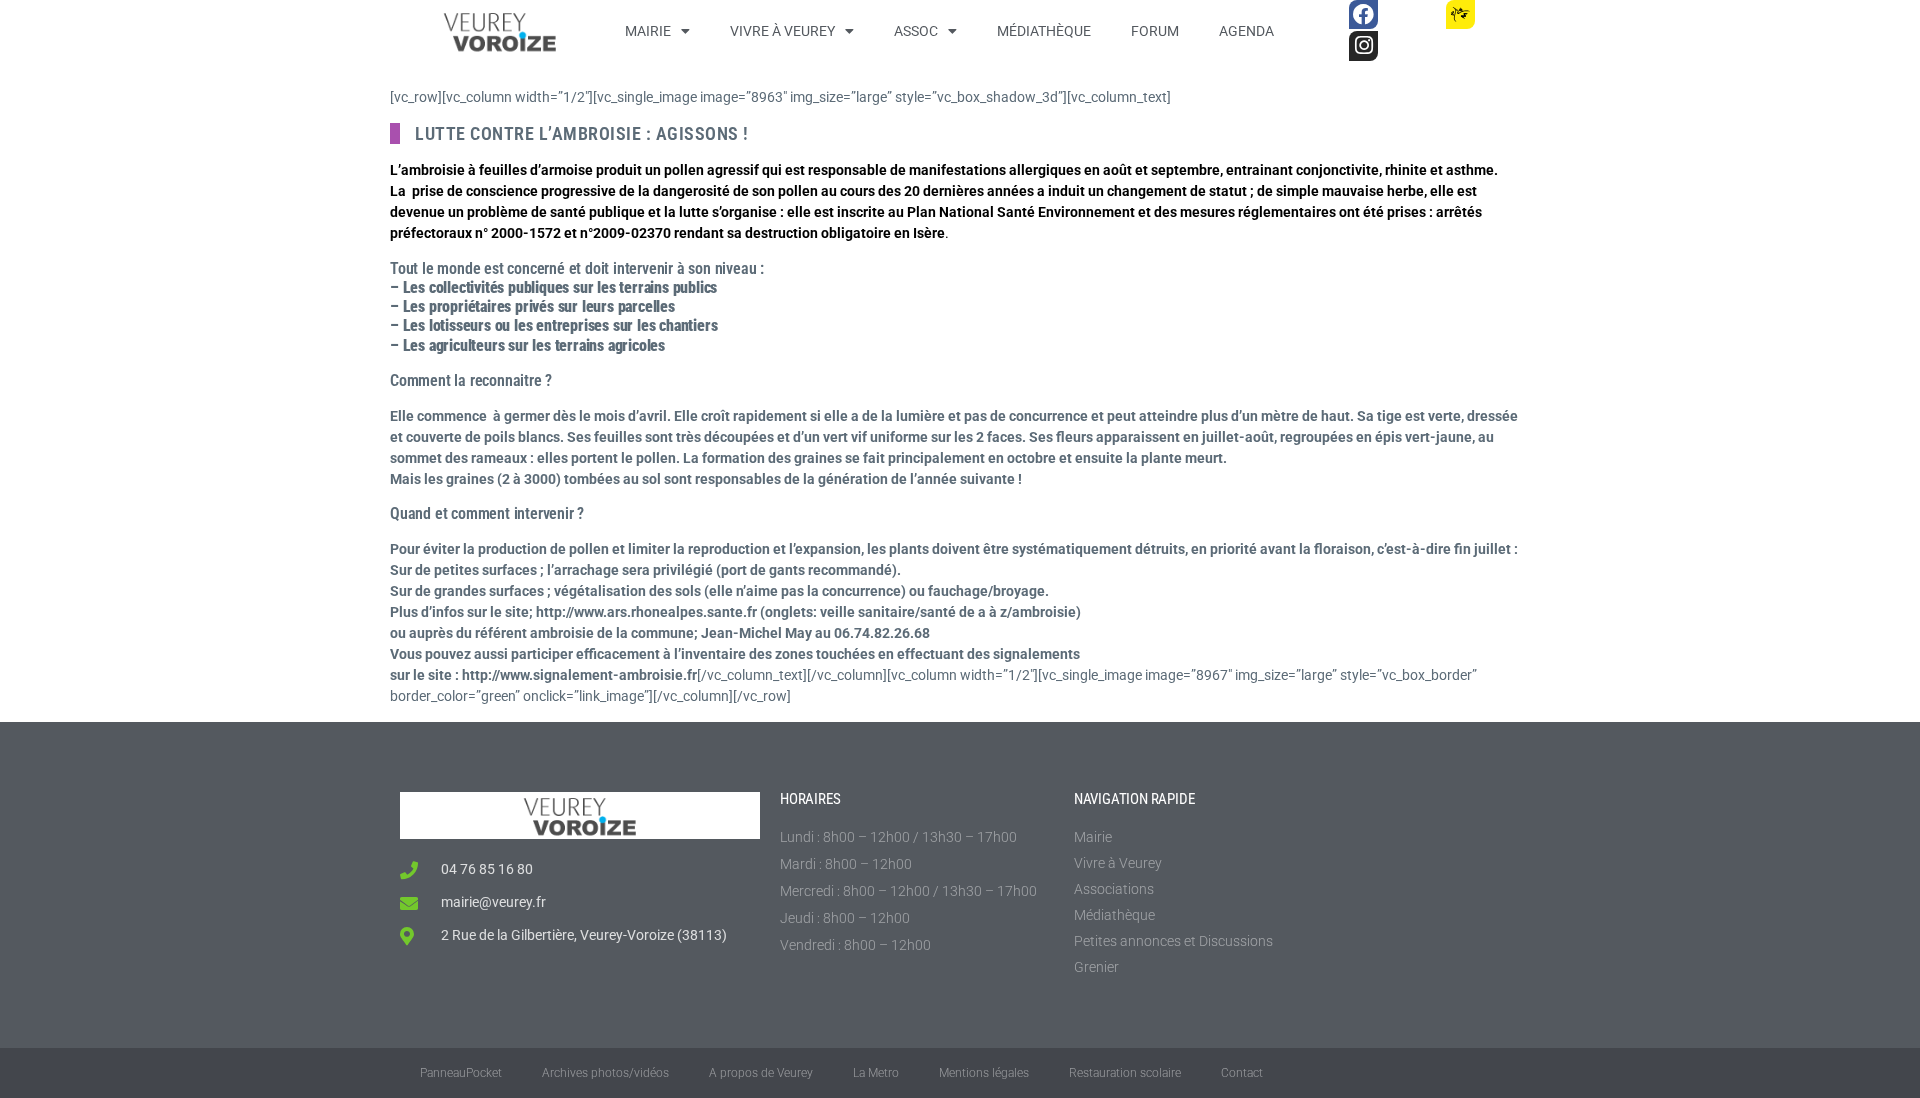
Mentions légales (984, 1073)
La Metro (876, 1073)
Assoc (916, 31)
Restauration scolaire (1125, 1073)
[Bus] (1411, 14)
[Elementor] (1508, 14)
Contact (1242, 1073)
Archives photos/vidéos (605, 1073)
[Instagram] (1363, 45)
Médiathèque (1044, 31)
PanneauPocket (461, 1073)
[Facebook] (1363, 14)
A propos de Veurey (761, 1073)
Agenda (1246, 31)
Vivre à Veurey (782, 31)
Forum (1155, 31)
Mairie (648, 31)
